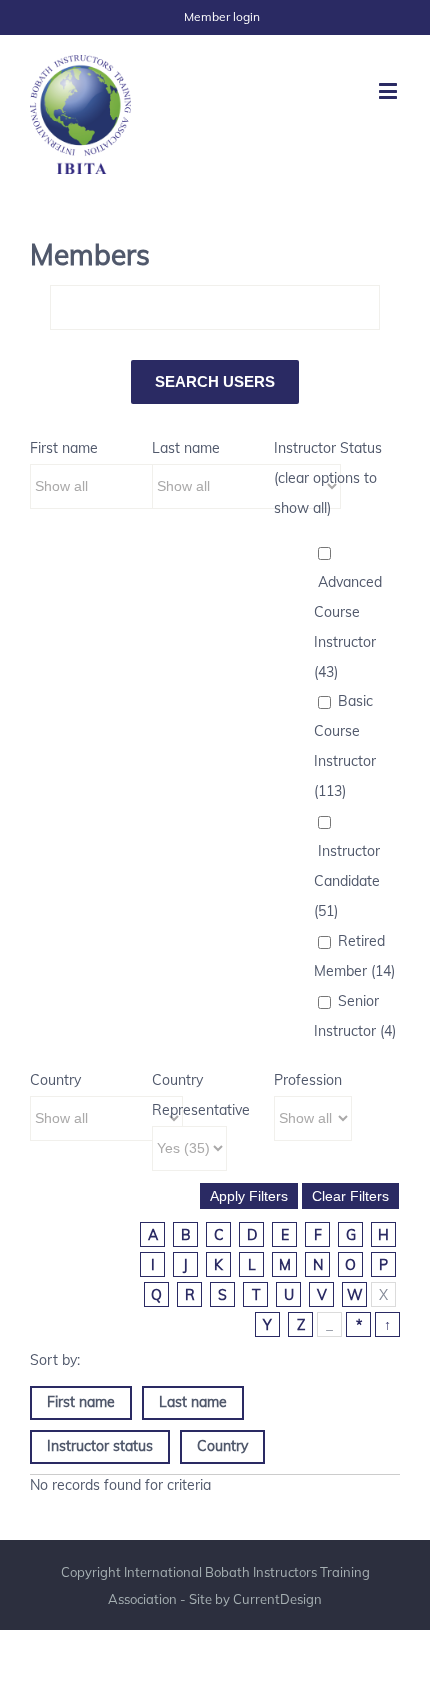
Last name (186, 448)
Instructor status (100, 1446)
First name (64, 448)
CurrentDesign (277, 1599)
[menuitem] (222, 17)
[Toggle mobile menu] (389, 90)
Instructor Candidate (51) (347, 881)
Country (55, 1080)
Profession (308, 1080)
